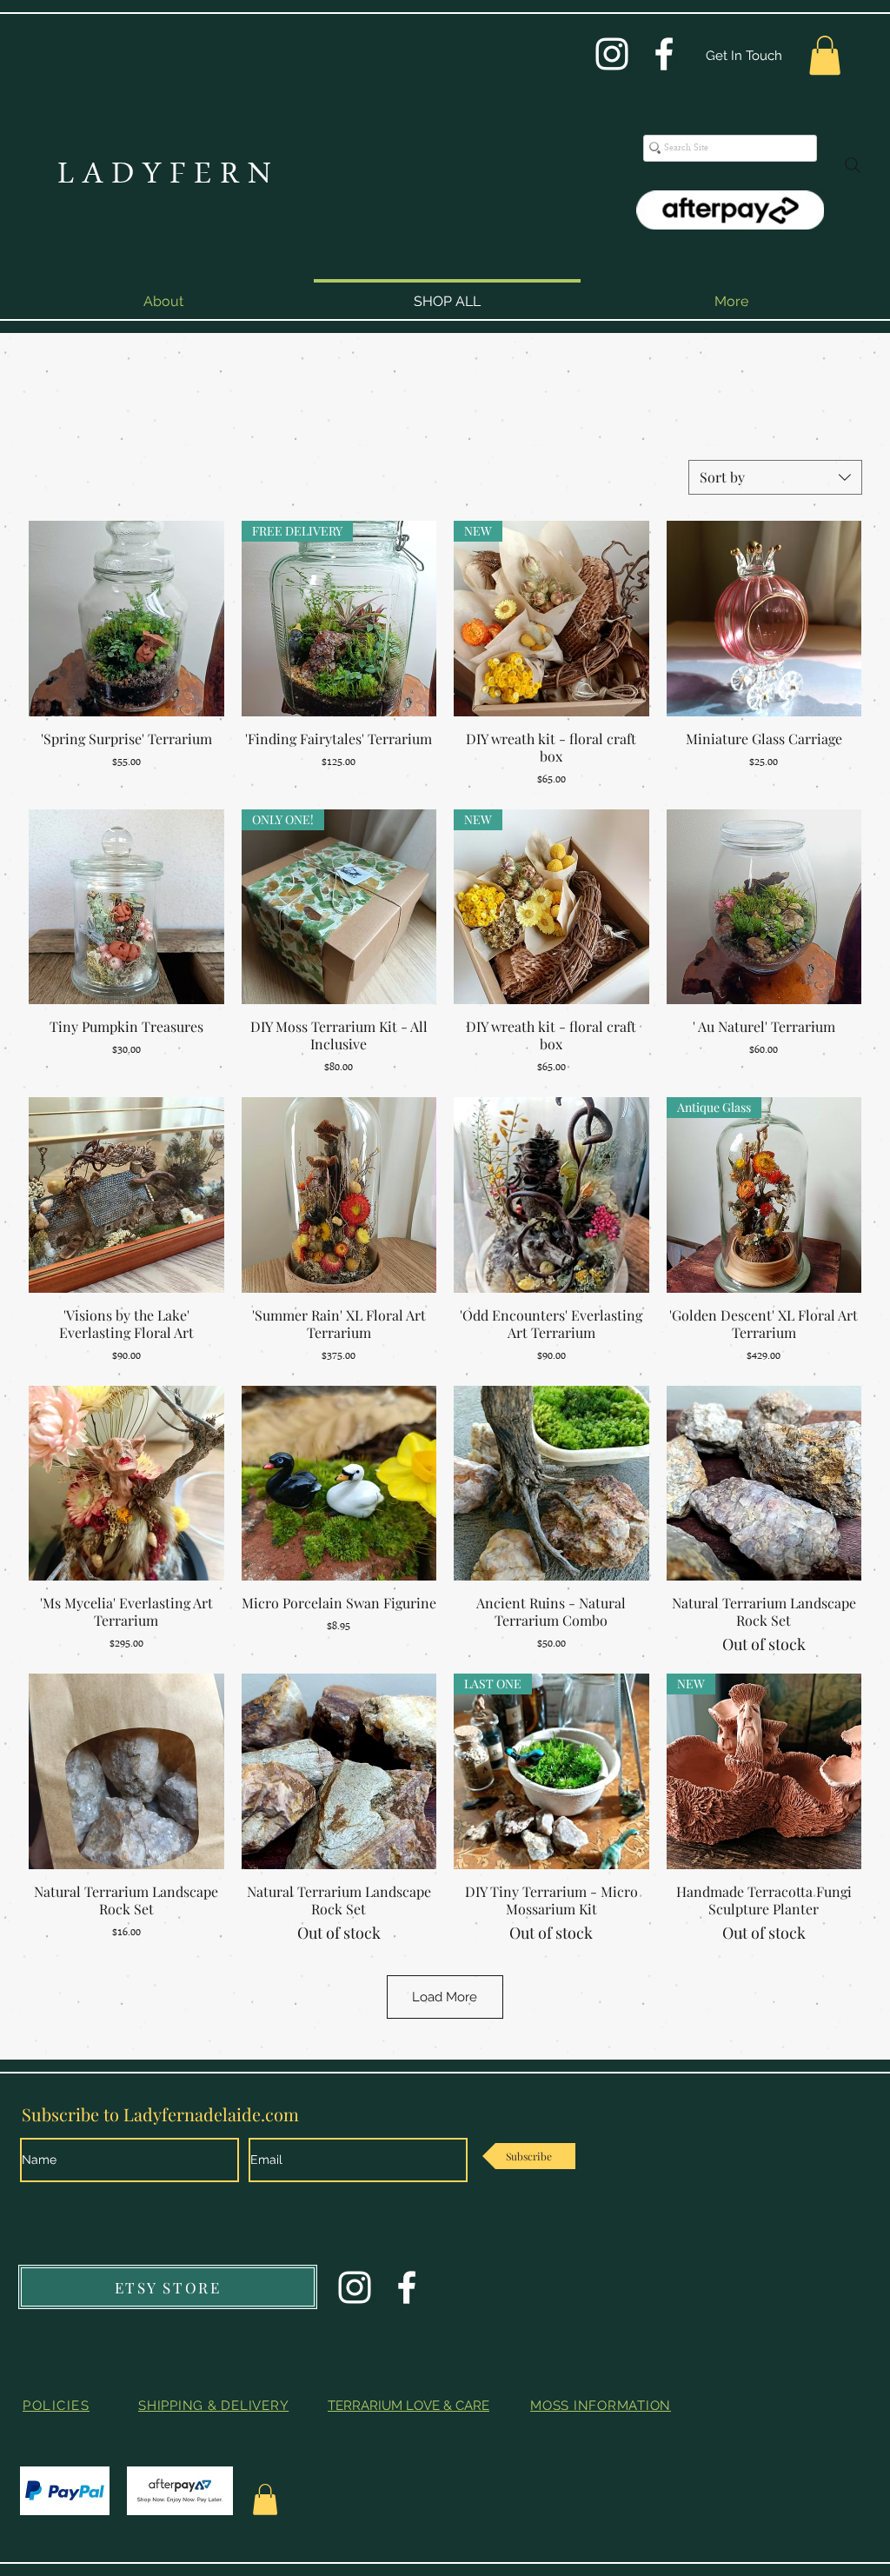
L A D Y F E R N (164, 176)
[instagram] (612, 54)
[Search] (853, 165)
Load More (445, 1997)
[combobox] (775, 477)
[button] (825, 55)
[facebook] (664, 54)
